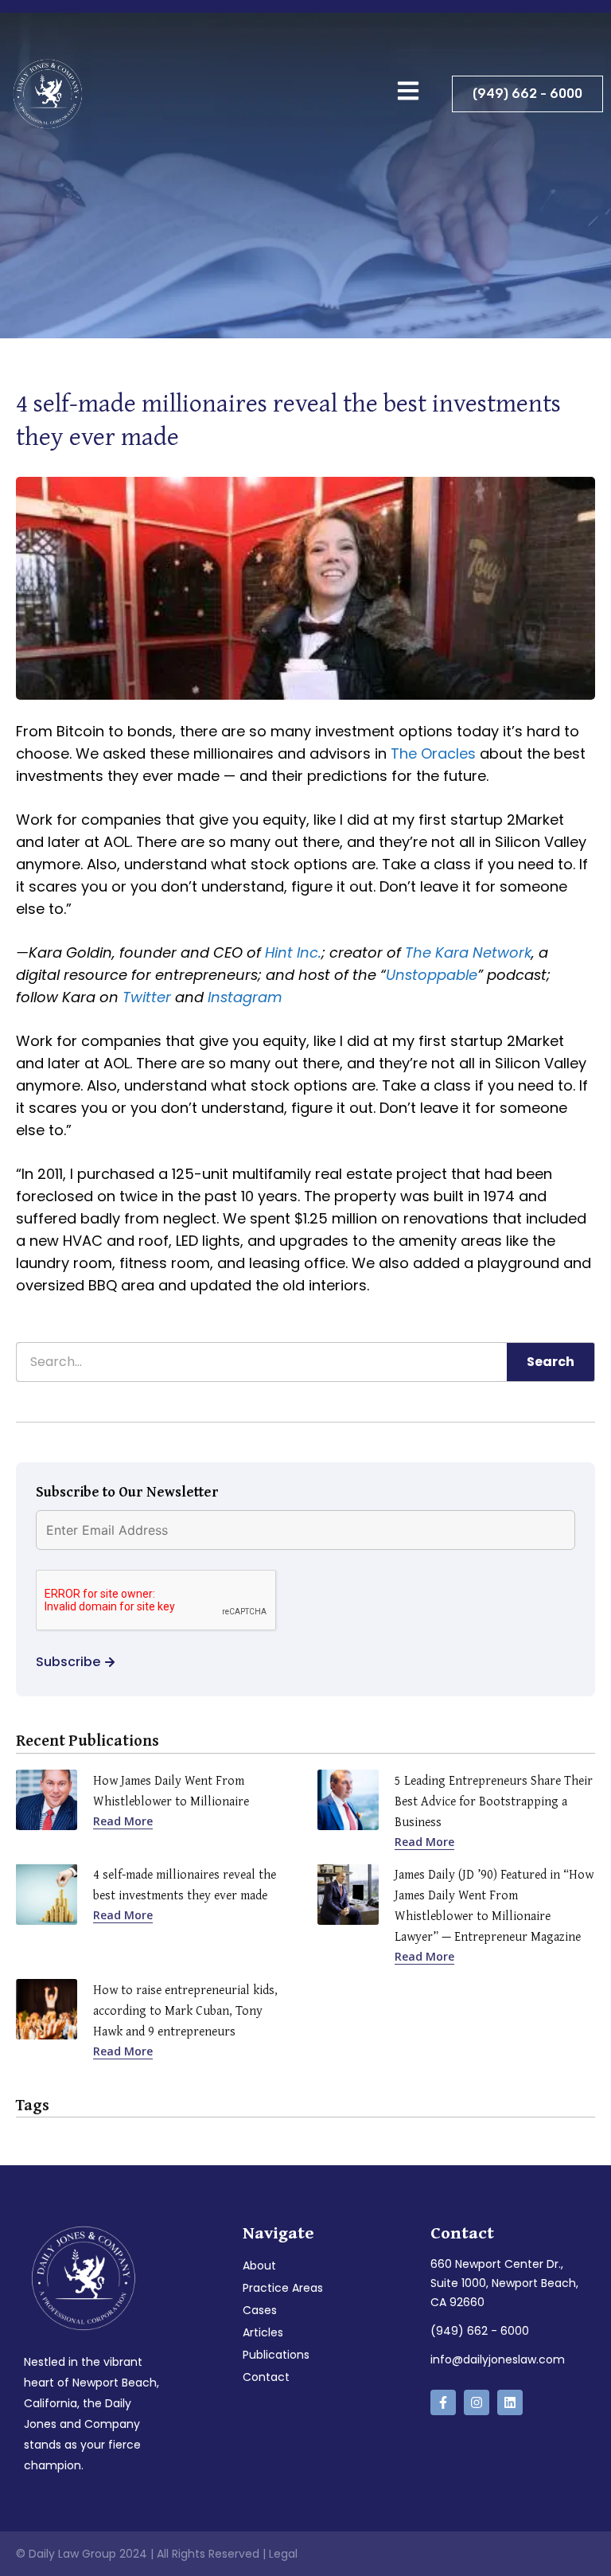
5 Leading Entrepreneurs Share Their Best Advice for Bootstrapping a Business (494, 1801)
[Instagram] (477, 2402)
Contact (266, 2377)
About (259, 2266)
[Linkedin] (510, 2402)
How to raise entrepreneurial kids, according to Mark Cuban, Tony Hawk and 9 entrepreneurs (185, 2010)
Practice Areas (283, 2288)
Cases (260, 2310)
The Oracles (433, 753)
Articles (263, 2332)
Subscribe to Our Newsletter (127, 1491)
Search (551, 1362)
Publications (276, 2355)
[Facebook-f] (443, 2402)
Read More (123, 1821)
